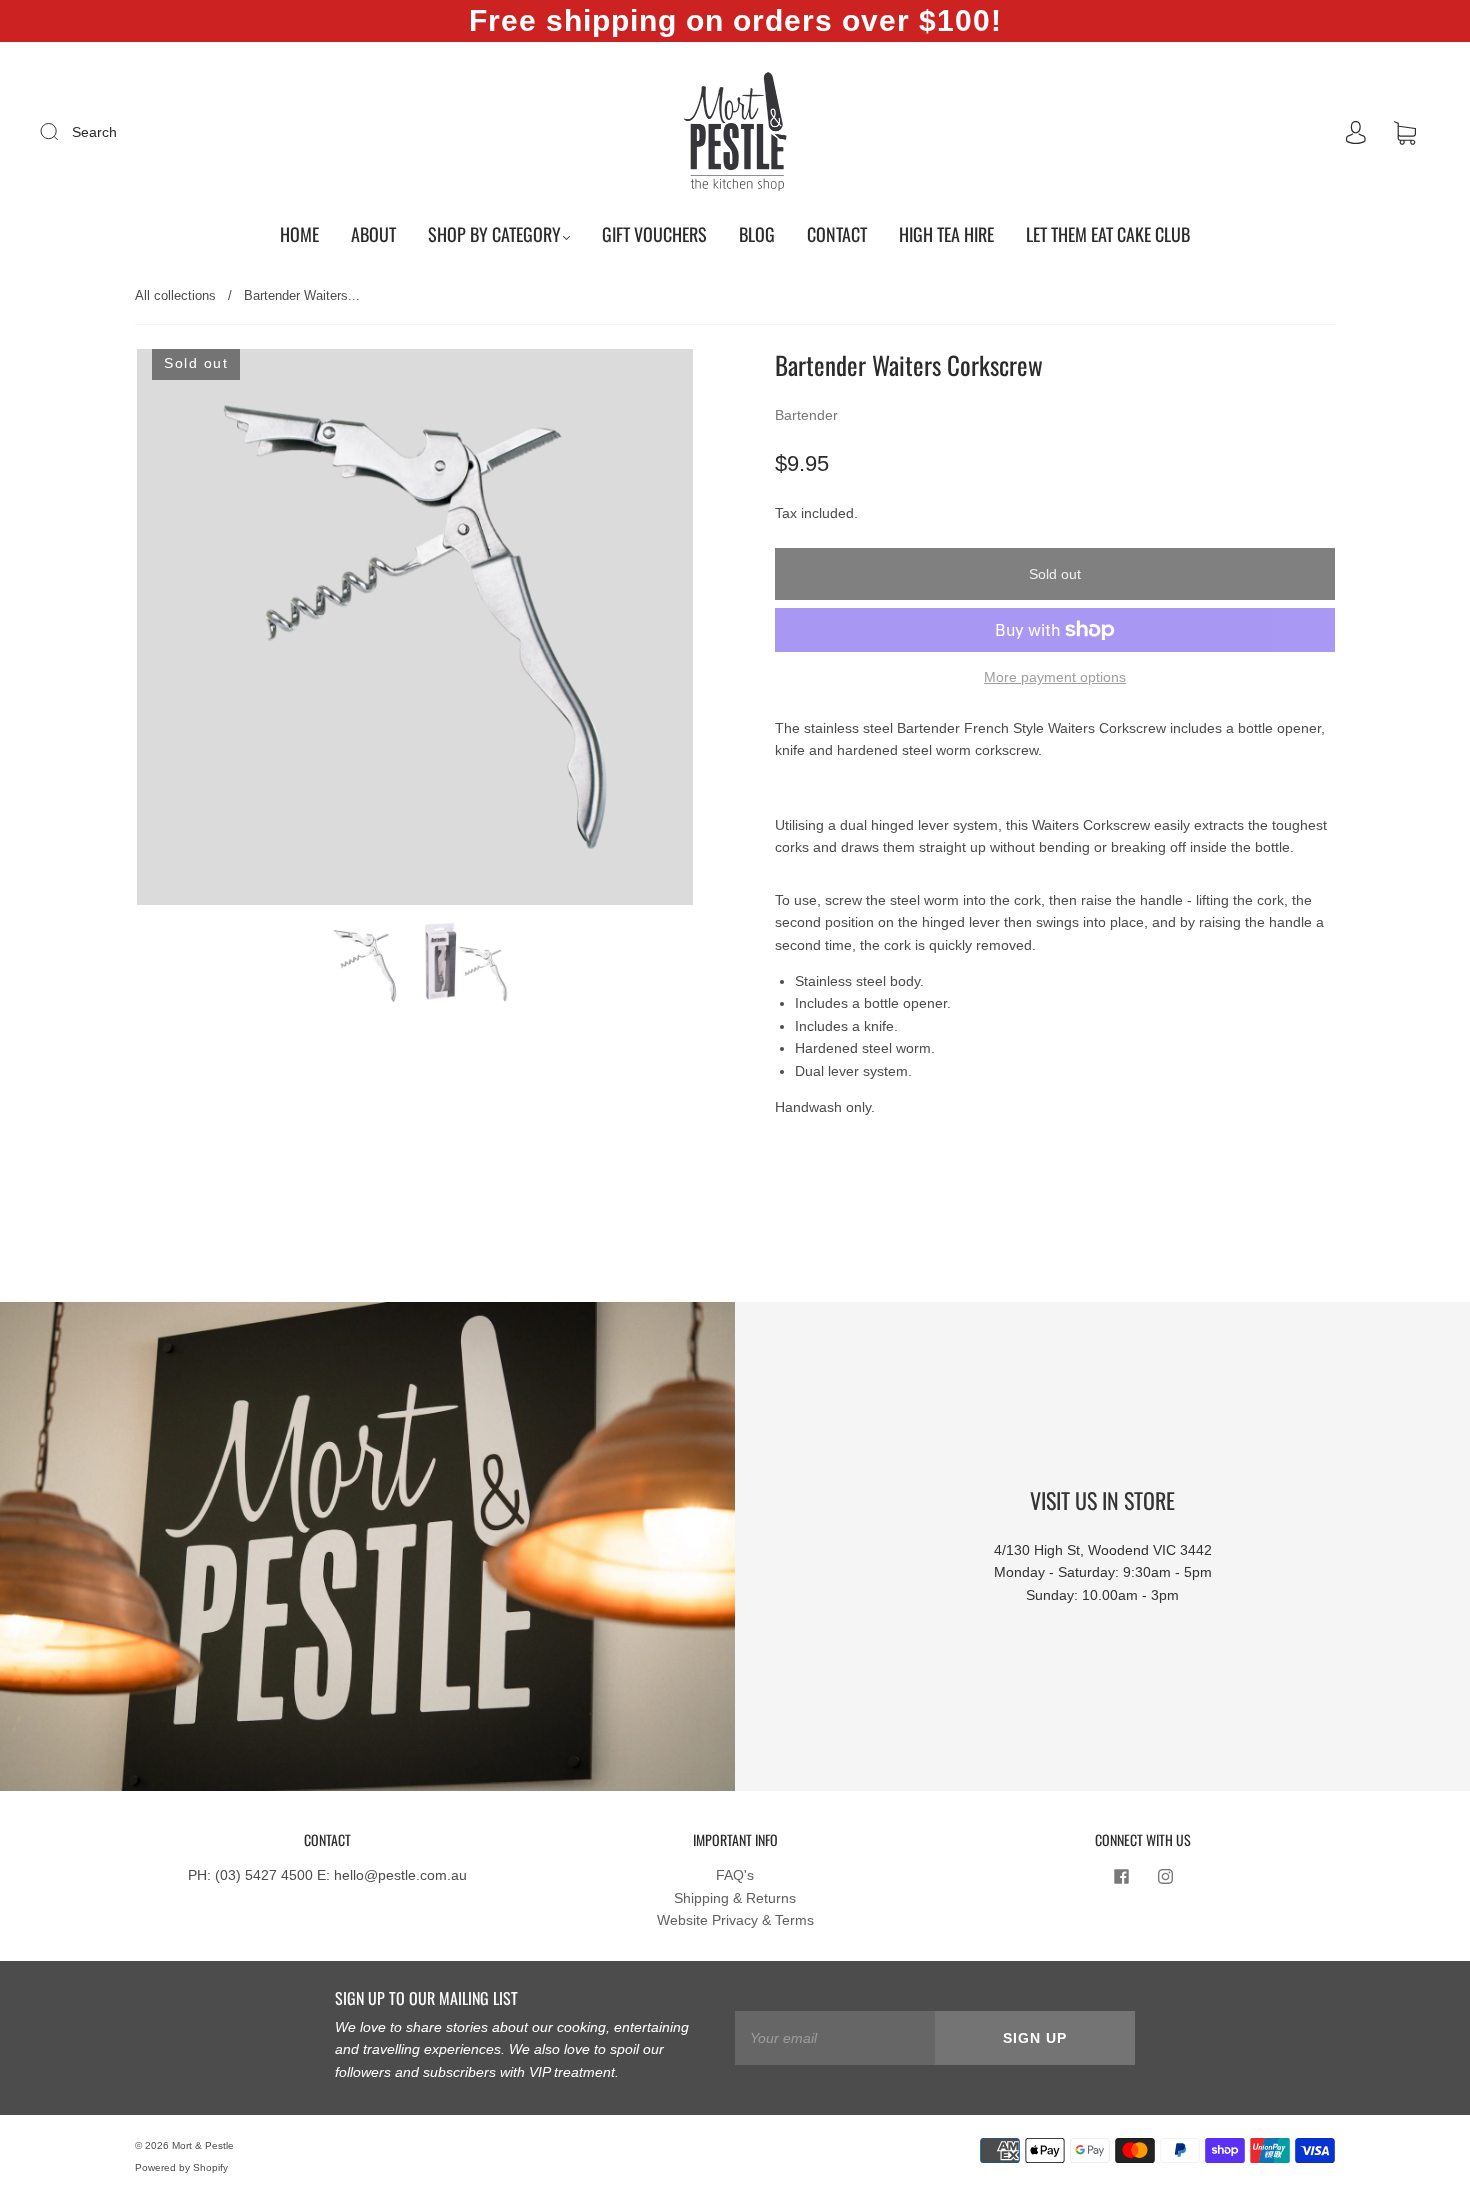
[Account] (1356, 133)
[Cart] (1405, 133)
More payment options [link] (1055, 677)
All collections (175, 295)
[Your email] (835, 2038)
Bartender (806, 415)
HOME (299, 234)
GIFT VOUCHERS (654, 234)
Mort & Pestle (203, 2145)
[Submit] (62, 131)
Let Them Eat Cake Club (1108, 234)
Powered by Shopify (181, 2167)
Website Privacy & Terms (735, 1920)
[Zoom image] (415, 631)
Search (94, 132)
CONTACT (837, 234)
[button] (192, 631)
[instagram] (1165, 1876)
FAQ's (735, 1875)
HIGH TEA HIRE (946, 234)
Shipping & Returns (735, 1898)
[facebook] (1121, 1876)
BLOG (757, 234)
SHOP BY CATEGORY (494, 234)
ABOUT (373, 234)
